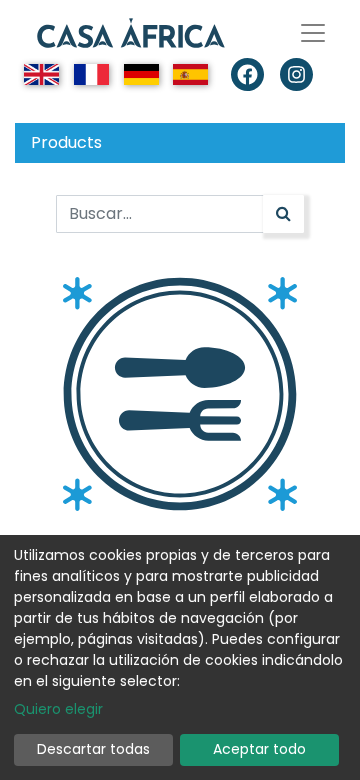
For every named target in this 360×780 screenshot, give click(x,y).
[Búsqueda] (283, 214)
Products (66, 142)
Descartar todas (93, 749)
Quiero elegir (58, 709)
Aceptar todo (259, 749)
